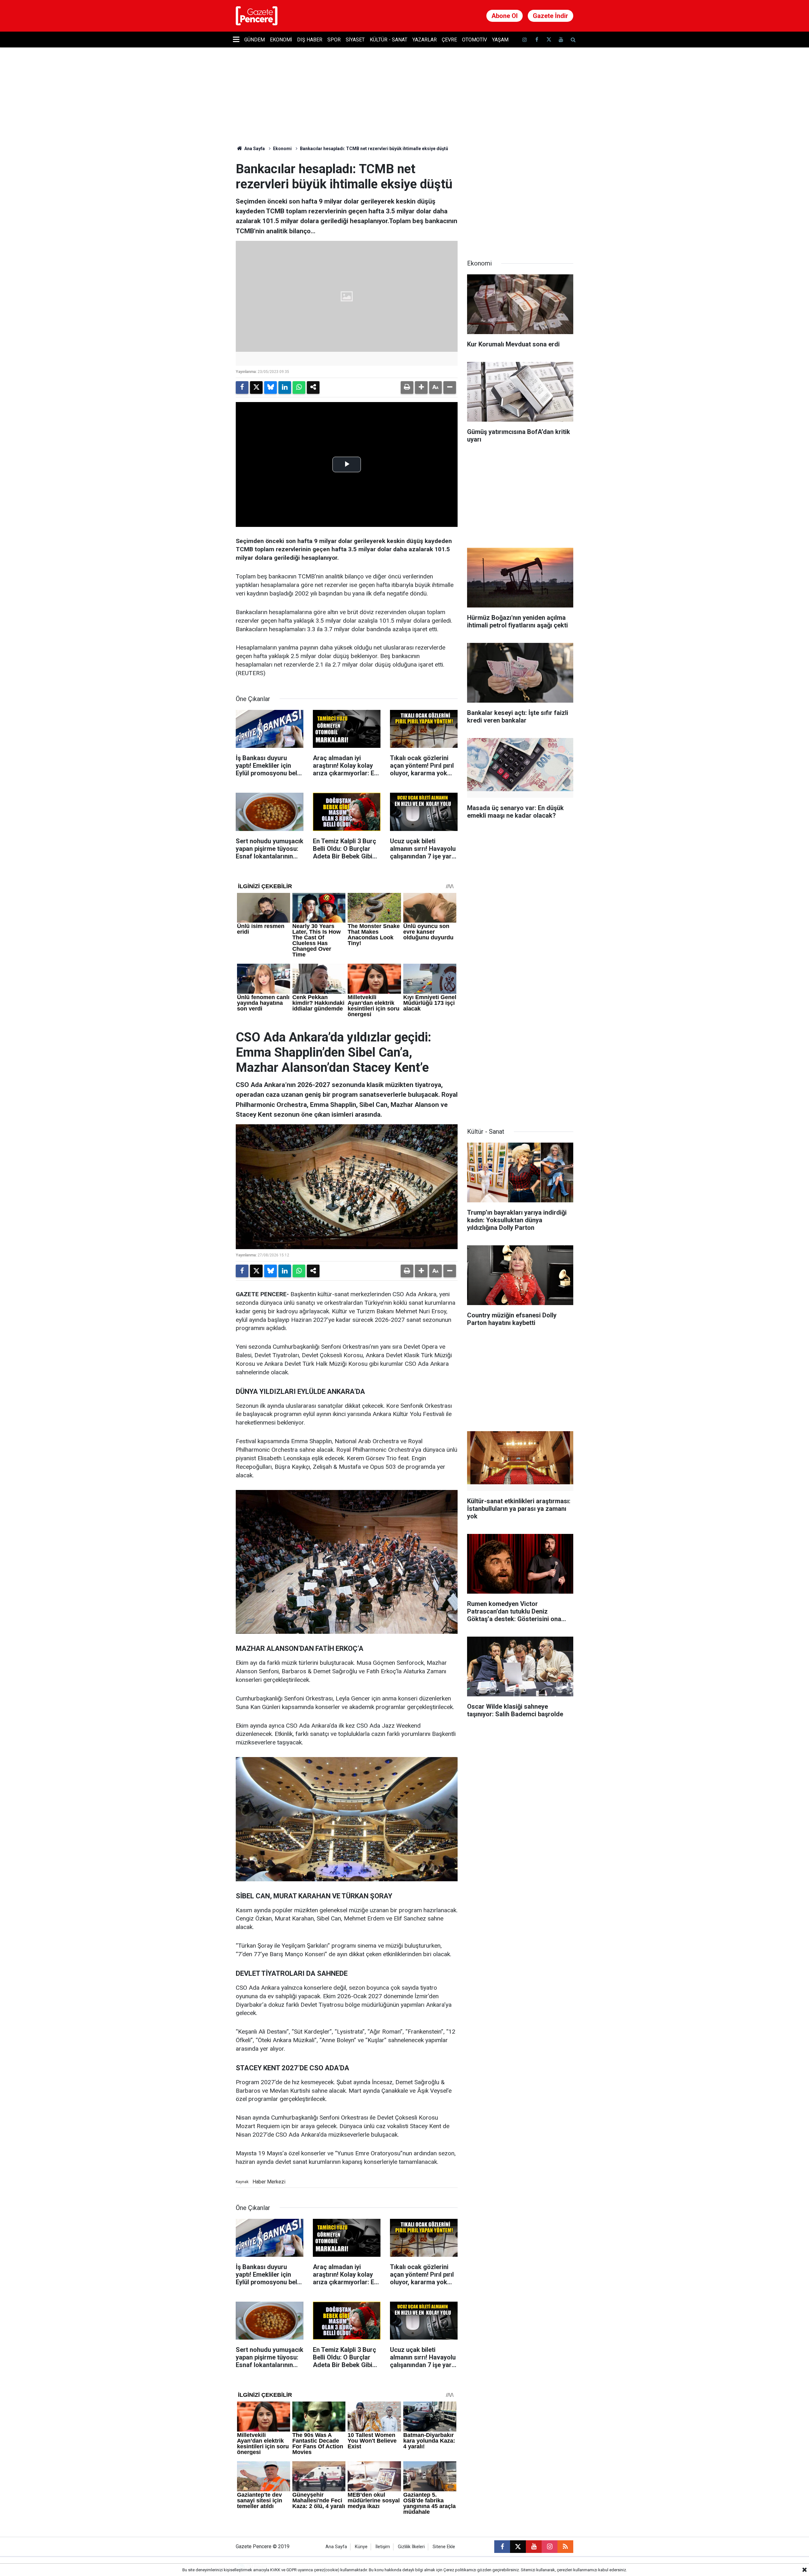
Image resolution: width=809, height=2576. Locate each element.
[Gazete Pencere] (257, 15)
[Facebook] (242, 388)
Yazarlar (425, 40)
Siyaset (355, 40)
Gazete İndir (550, 16)
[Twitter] (256, 388)
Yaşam (500, 40)
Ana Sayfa (254, 149)
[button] (421, 388)
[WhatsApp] (299, 388)
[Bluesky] (271, 388)
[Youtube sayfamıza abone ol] (561, 40)
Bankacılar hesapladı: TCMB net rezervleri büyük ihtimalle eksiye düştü (374, 149)
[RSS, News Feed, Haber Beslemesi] (565, 2547)
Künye (361, 2547)
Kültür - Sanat (389, 40)
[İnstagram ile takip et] (525, 40)
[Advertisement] (520, 201)
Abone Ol (505, 16)
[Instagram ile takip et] (550, 2547)
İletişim (383, 2547)
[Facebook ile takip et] (537, 40)
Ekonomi (281, 40)
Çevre (449, 40)
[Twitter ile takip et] (549, 40)
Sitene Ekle (444, 2547)
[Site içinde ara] (573, 40)
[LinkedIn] (285, 388)
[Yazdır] (407, 388)
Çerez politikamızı (460, 2570)
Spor (334, 40)
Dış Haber (310, 40)
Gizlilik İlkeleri (411, 2547)
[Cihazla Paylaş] (313, 388)
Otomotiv (474, 40)
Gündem (255, 40)
